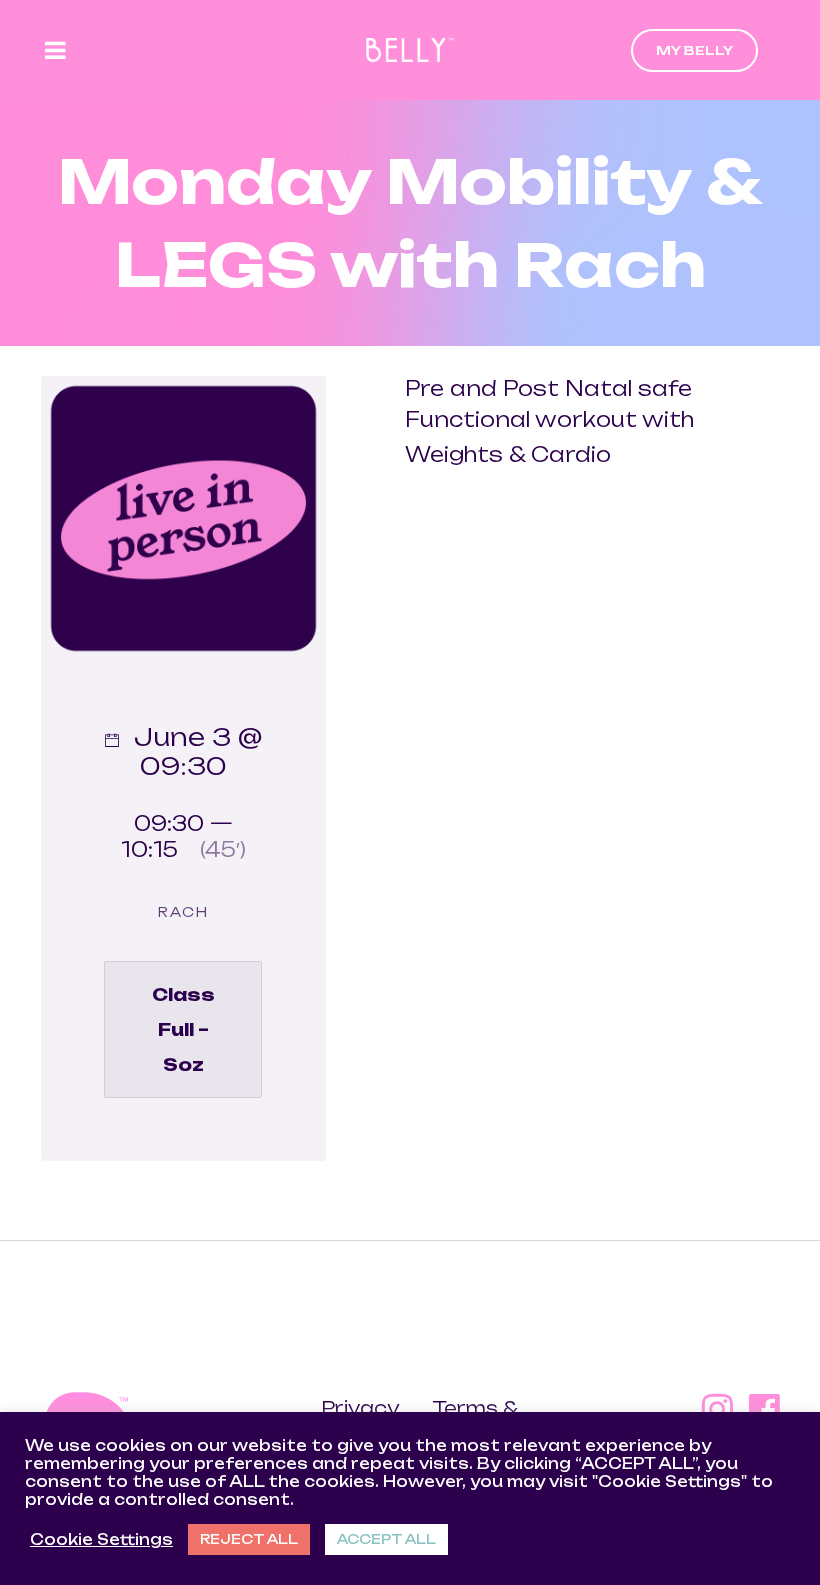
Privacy (362, 1408)
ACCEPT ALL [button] (386, 1539)
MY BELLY (694, 50)
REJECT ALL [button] (249, 1539)
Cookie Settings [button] (101, 1540)
